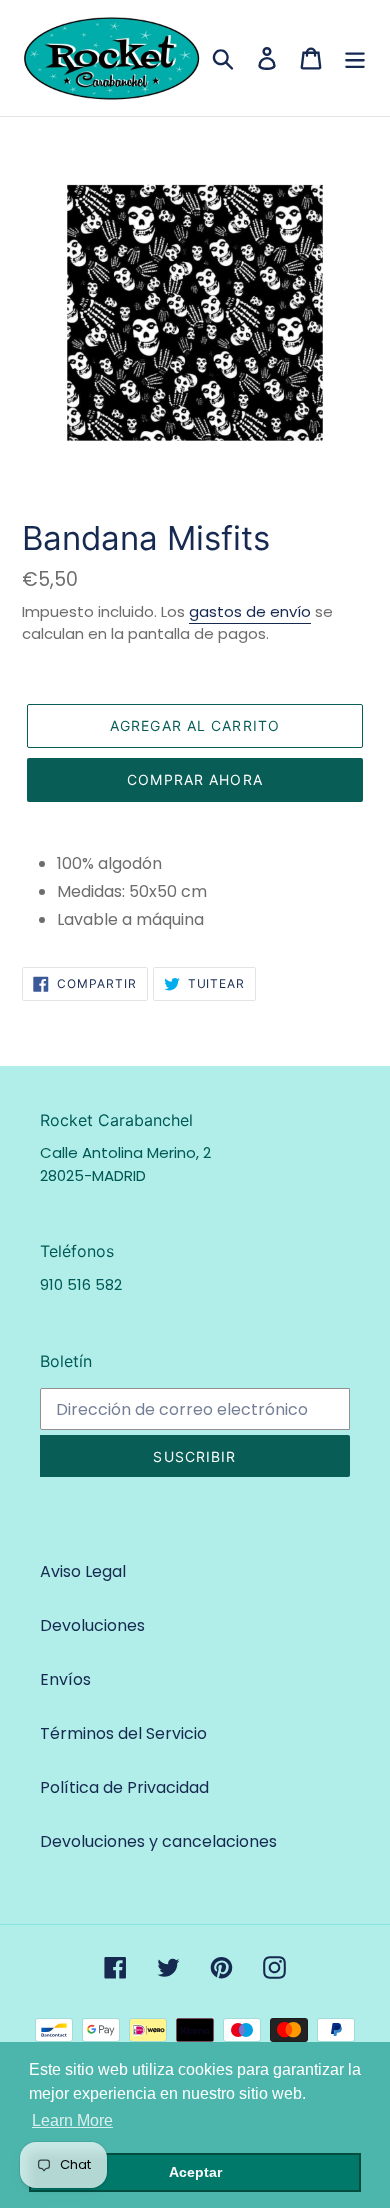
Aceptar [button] (195, 2172)
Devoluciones (92, 1625)
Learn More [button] (72, 2120)
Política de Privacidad (124, 1787)
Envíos (65, 1679)
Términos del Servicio (123, 1733)
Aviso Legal (83, 1571)
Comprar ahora (195, 779)
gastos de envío (250, 611)
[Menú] (355, 58)
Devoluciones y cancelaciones (158, 1841)
